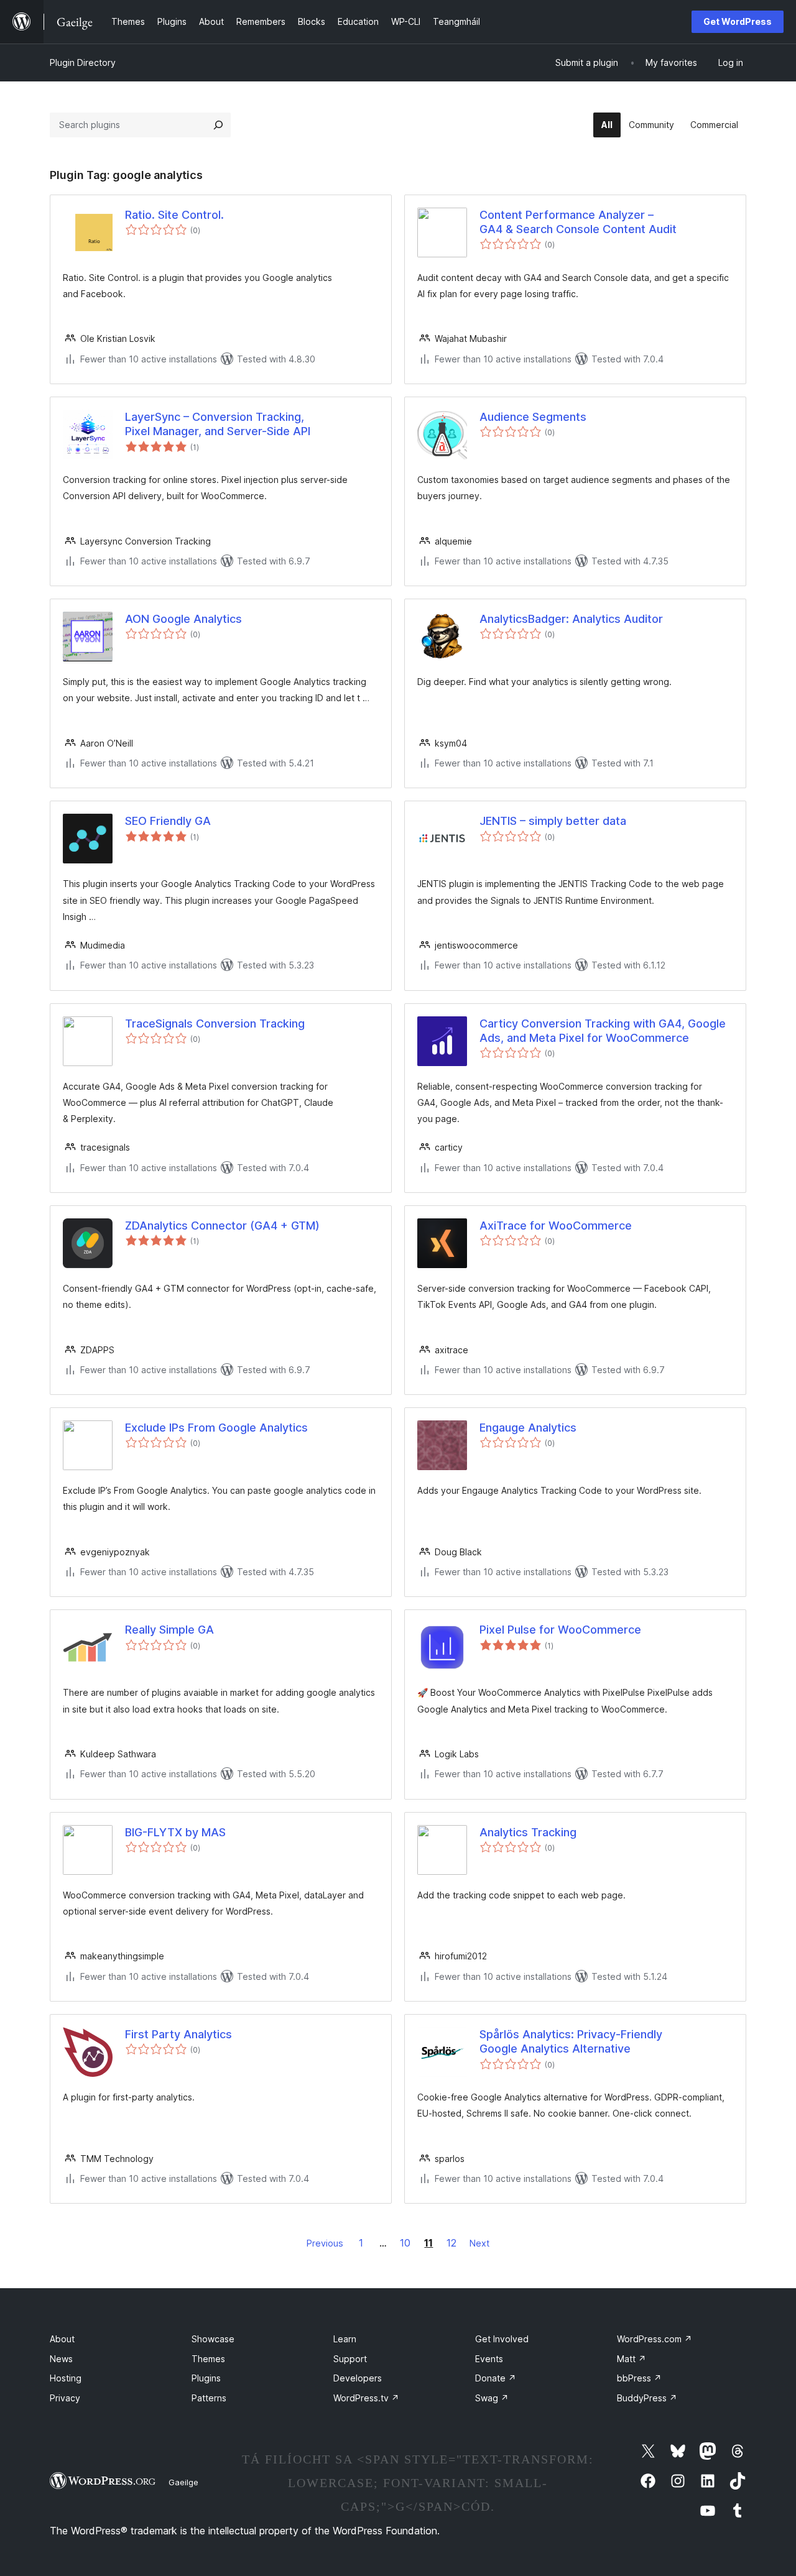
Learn (345, 2339)
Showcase (213, 2339)
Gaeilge (183, 2482)
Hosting (66, 2378)
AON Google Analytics (183, 619)
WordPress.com (655, 2339)
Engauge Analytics (528, 1428)
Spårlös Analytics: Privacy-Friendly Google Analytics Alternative (571, 2041)
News (61, 2359)
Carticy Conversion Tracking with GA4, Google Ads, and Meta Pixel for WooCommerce (603, 1031)
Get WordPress (738, 21)
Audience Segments (533, 417)
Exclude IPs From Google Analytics (216, 1428)
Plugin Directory (83, 62)
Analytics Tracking (528, 1832)
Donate (496, 2378)
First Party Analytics (178, 2034)
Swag (492, 2398)
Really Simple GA (169, 1630)
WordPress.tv (366, 2398)
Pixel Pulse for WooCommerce (560, 1630)
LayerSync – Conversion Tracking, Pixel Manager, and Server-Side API (218, 424)
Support (350, 2359)
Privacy (65, 2398)
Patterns (209, 2398)
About (62, 2339)
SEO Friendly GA (168, 821)
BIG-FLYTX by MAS (175, 1832)
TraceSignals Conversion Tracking (215, 1023)
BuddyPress (647, 2398)
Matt (632, 2359)
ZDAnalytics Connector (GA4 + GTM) (222, 1226)
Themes (208, 2359)
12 (451, 2243)
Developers (358, 2378)
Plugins (206, 2378)
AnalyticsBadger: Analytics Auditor (571, 619)
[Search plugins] (218, 125)
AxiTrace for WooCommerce (556, 1226)
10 (405, 2243)
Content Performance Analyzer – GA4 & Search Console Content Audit (578, 222)
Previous (325, 2243)
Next (479, 2243)
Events (489, 2359)
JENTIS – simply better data (553, 821)
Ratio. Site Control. (174, 215)
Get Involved (502, 2339)
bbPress (639, 2378)
